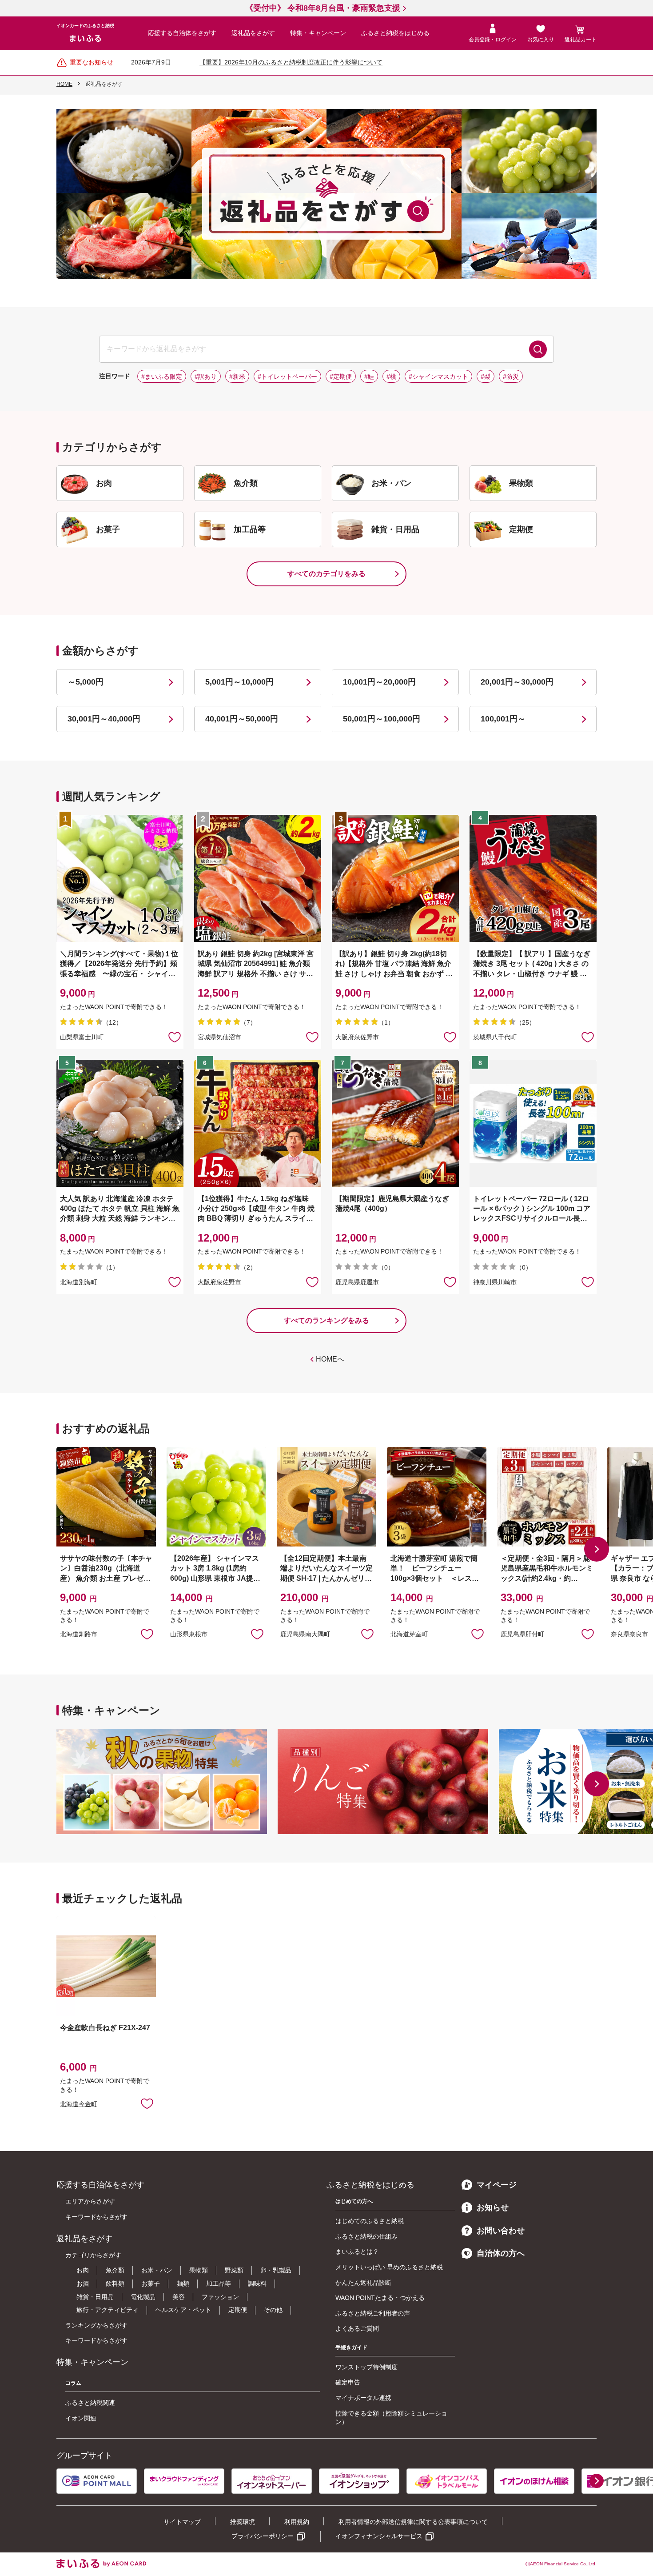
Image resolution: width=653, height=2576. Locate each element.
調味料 (257, 2284)
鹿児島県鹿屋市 (357, 1282)
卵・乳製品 (276, 2270)
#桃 (391, 377)
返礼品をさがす (253, 33)
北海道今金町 (79, 2104)
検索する (538, 349)
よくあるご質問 (357, 2328)
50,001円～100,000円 (382, 719)
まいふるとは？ (357, 2251)
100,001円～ (503, 719)
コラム (73, 2383)
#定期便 (341, 377)
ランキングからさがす (96, 2325)
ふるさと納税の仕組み (366, 2236)
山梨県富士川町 (82, 1037)
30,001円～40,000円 (104, 719)
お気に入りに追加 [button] (175, 1037)
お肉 (83, 2270)
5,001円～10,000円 (239, 682)
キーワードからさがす (96, 2217)
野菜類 (234, 2270)
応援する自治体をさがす (182, 33)
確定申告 (348, 2382)
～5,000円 (86, 682)
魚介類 (115, 2270)
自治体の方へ (501, 2253)
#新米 (237, 377)
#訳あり (206, 377)
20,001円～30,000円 (517, 682)
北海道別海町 (79, 1282)
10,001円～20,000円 (379, 682)
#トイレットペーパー (287, 377)
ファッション (220, 2297)
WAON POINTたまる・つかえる (380, 2298)
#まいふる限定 (162, 377)
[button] (597, 1549)
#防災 (511, 377)
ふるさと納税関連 (90, 2403)
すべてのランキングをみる (326, 1320)
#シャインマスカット (438, 377)
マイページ (497, 2185)
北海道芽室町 (409, 1634)
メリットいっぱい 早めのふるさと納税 (389, 2267)
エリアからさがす (90, 2201)
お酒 (83, 2284)
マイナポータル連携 (363, 2398)
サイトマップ (182, 2522)
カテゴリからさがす (93, 2255)
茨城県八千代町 (495, 1037)
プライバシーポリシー (263, 2536)
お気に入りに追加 (147, 1634)
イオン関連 (81, 2418)
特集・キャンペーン (318, 33)
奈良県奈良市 (629, 1634)
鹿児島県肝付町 (522, 1634)
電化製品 (143, 2297)
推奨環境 (243, 2522)
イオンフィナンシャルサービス (379, 2536)
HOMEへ (330, 1359)
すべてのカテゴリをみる (326, 574)
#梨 (486, 377)
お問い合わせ (501, 2231)
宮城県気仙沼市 (219, 1037)
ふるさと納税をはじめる (395, 33)
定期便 (238, 2310)
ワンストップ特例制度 (366, 2367)
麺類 (183, 2284)
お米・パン (157, 2270)
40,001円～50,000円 (242, 719)
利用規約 (297, 2522)
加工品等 (219, 2284)
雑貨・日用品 (95, 2297)
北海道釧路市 (79, 1634)
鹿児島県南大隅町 (305, 1634)
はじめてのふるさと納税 (370, 2221)
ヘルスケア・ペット (183, 2310)
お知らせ (493, 2207)
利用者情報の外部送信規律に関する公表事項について (413, 2522)
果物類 (199, 2270)
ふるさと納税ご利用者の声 (373, 2313)
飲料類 (115, 2284)
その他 (273, 2310)
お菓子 (151, 2284)
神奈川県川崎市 (495, 1282)
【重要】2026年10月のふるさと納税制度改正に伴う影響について (291, 62)
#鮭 (369, 377)
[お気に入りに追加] (175, 1037)
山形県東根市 (189, 1634)
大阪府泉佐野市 (357, 1037)
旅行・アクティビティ (108, 2310)
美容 (179, 2297)
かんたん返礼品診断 (363, 2283)
